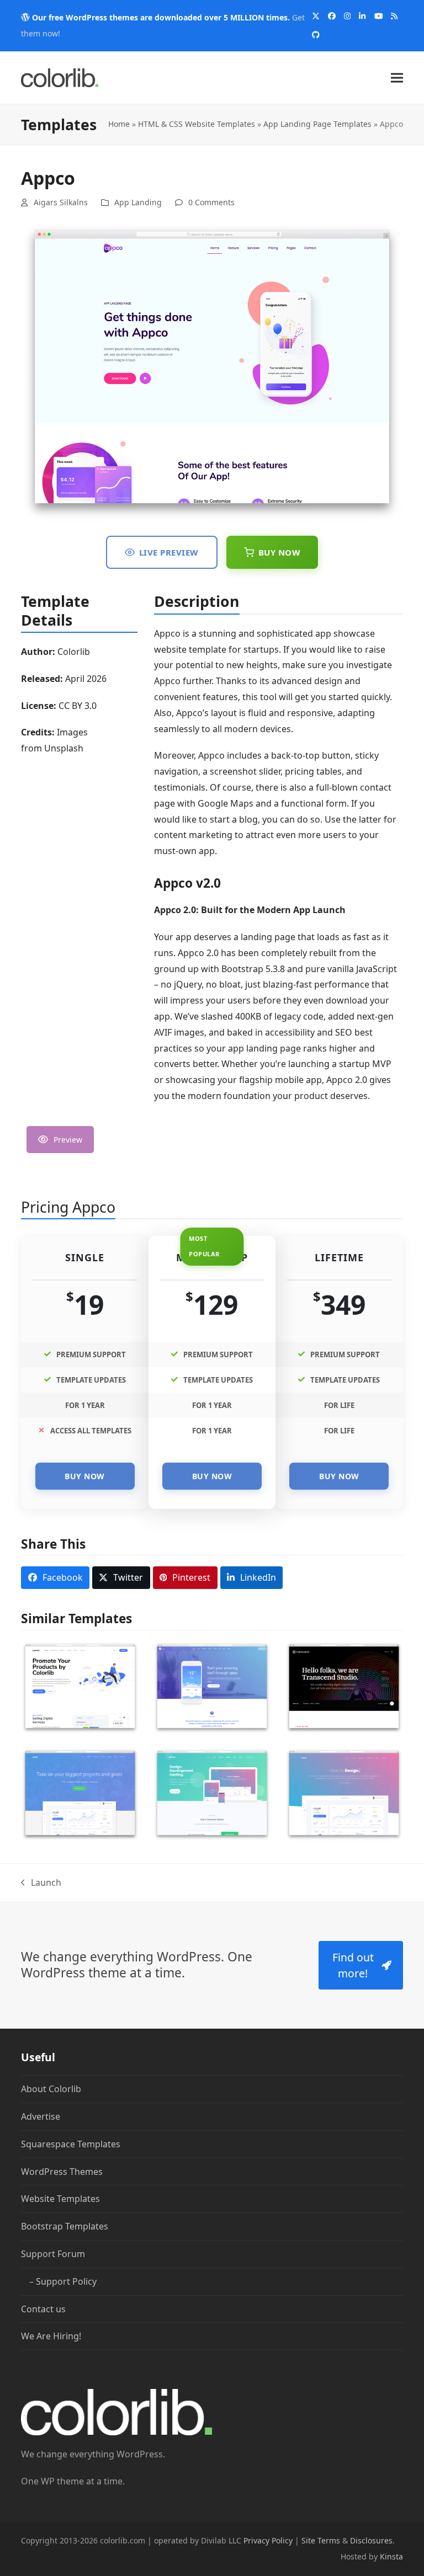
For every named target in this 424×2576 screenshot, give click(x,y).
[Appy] (212, 1687)
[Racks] (344, 1794)
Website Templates (60, 2199)
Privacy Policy (268, 2540)
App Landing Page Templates (317, 124)
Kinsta (391, 2556)
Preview (68, 1140)
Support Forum (53, 2254)
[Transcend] (344, 1687)
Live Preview (169, 552)
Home (119, 124)
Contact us (43, 2308)
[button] (397, 78)
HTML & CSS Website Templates (197, 124)
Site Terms (321, 2540)
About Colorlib (51, 2089)
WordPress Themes (62, 2171)
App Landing (138, 202)
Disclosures (371, 2540)
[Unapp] (80, 1794)
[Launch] (80, 1687)
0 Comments (211, 202)
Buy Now (280, 552)
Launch (41, 1884)
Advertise (41, 2116)
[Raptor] (212, 1794)
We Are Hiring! (51, 2336)
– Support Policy (63, 2281)
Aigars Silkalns (61, 202)
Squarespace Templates (71, 2144)
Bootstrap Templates (65, 2226)
